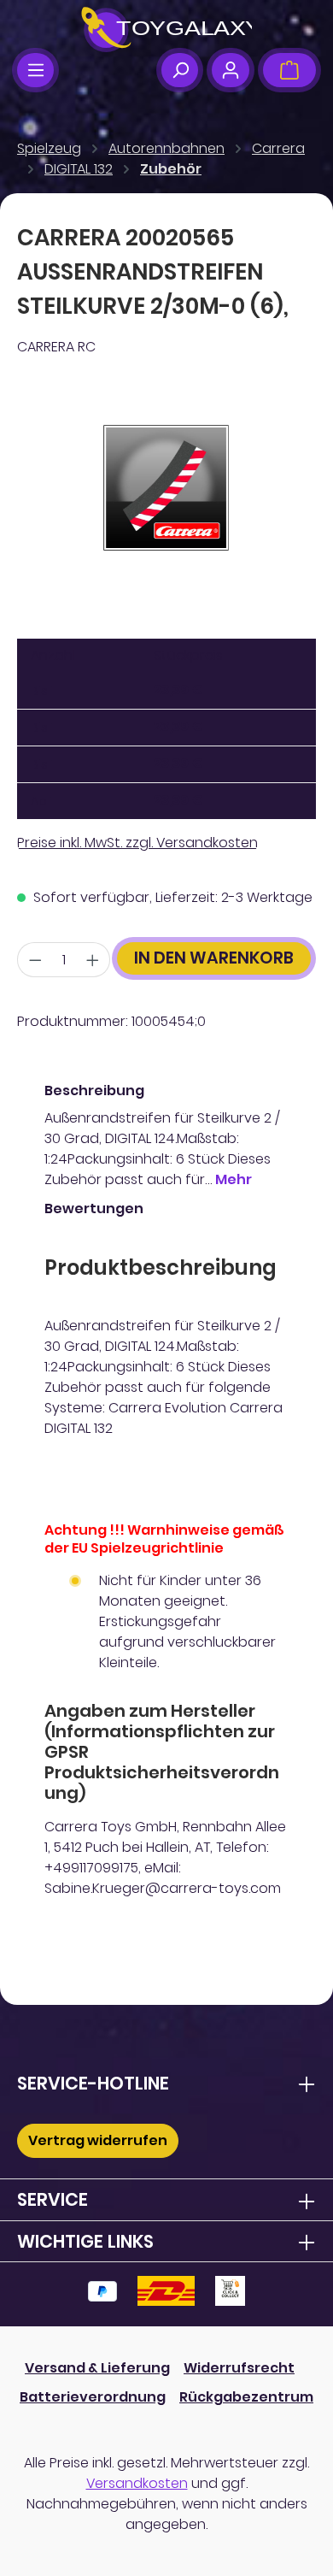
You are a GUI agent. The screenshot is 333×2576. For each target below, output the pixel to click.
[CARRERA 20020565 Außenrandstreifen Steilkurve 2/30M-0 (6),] (166, 488)
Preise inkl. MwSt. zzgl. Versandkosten (137, 843)
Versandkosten (137, 2483)
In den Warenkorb (214, 958)
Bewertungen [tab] (94, 1208)
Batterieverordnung (93, 2397)
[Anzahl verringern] (35, 960)
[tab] (162, 1135)
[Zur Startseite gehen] (166, 30)
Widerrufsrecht (239, 2368)
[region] (166, 488)
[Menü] (35, 70)
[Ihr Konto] (230, 70)
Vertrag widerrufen (98, 2140)
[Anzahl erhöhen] (93, 960)
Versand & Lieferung (97, 2368)
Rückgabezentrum (246, 2397)
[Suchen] (180, 70)
